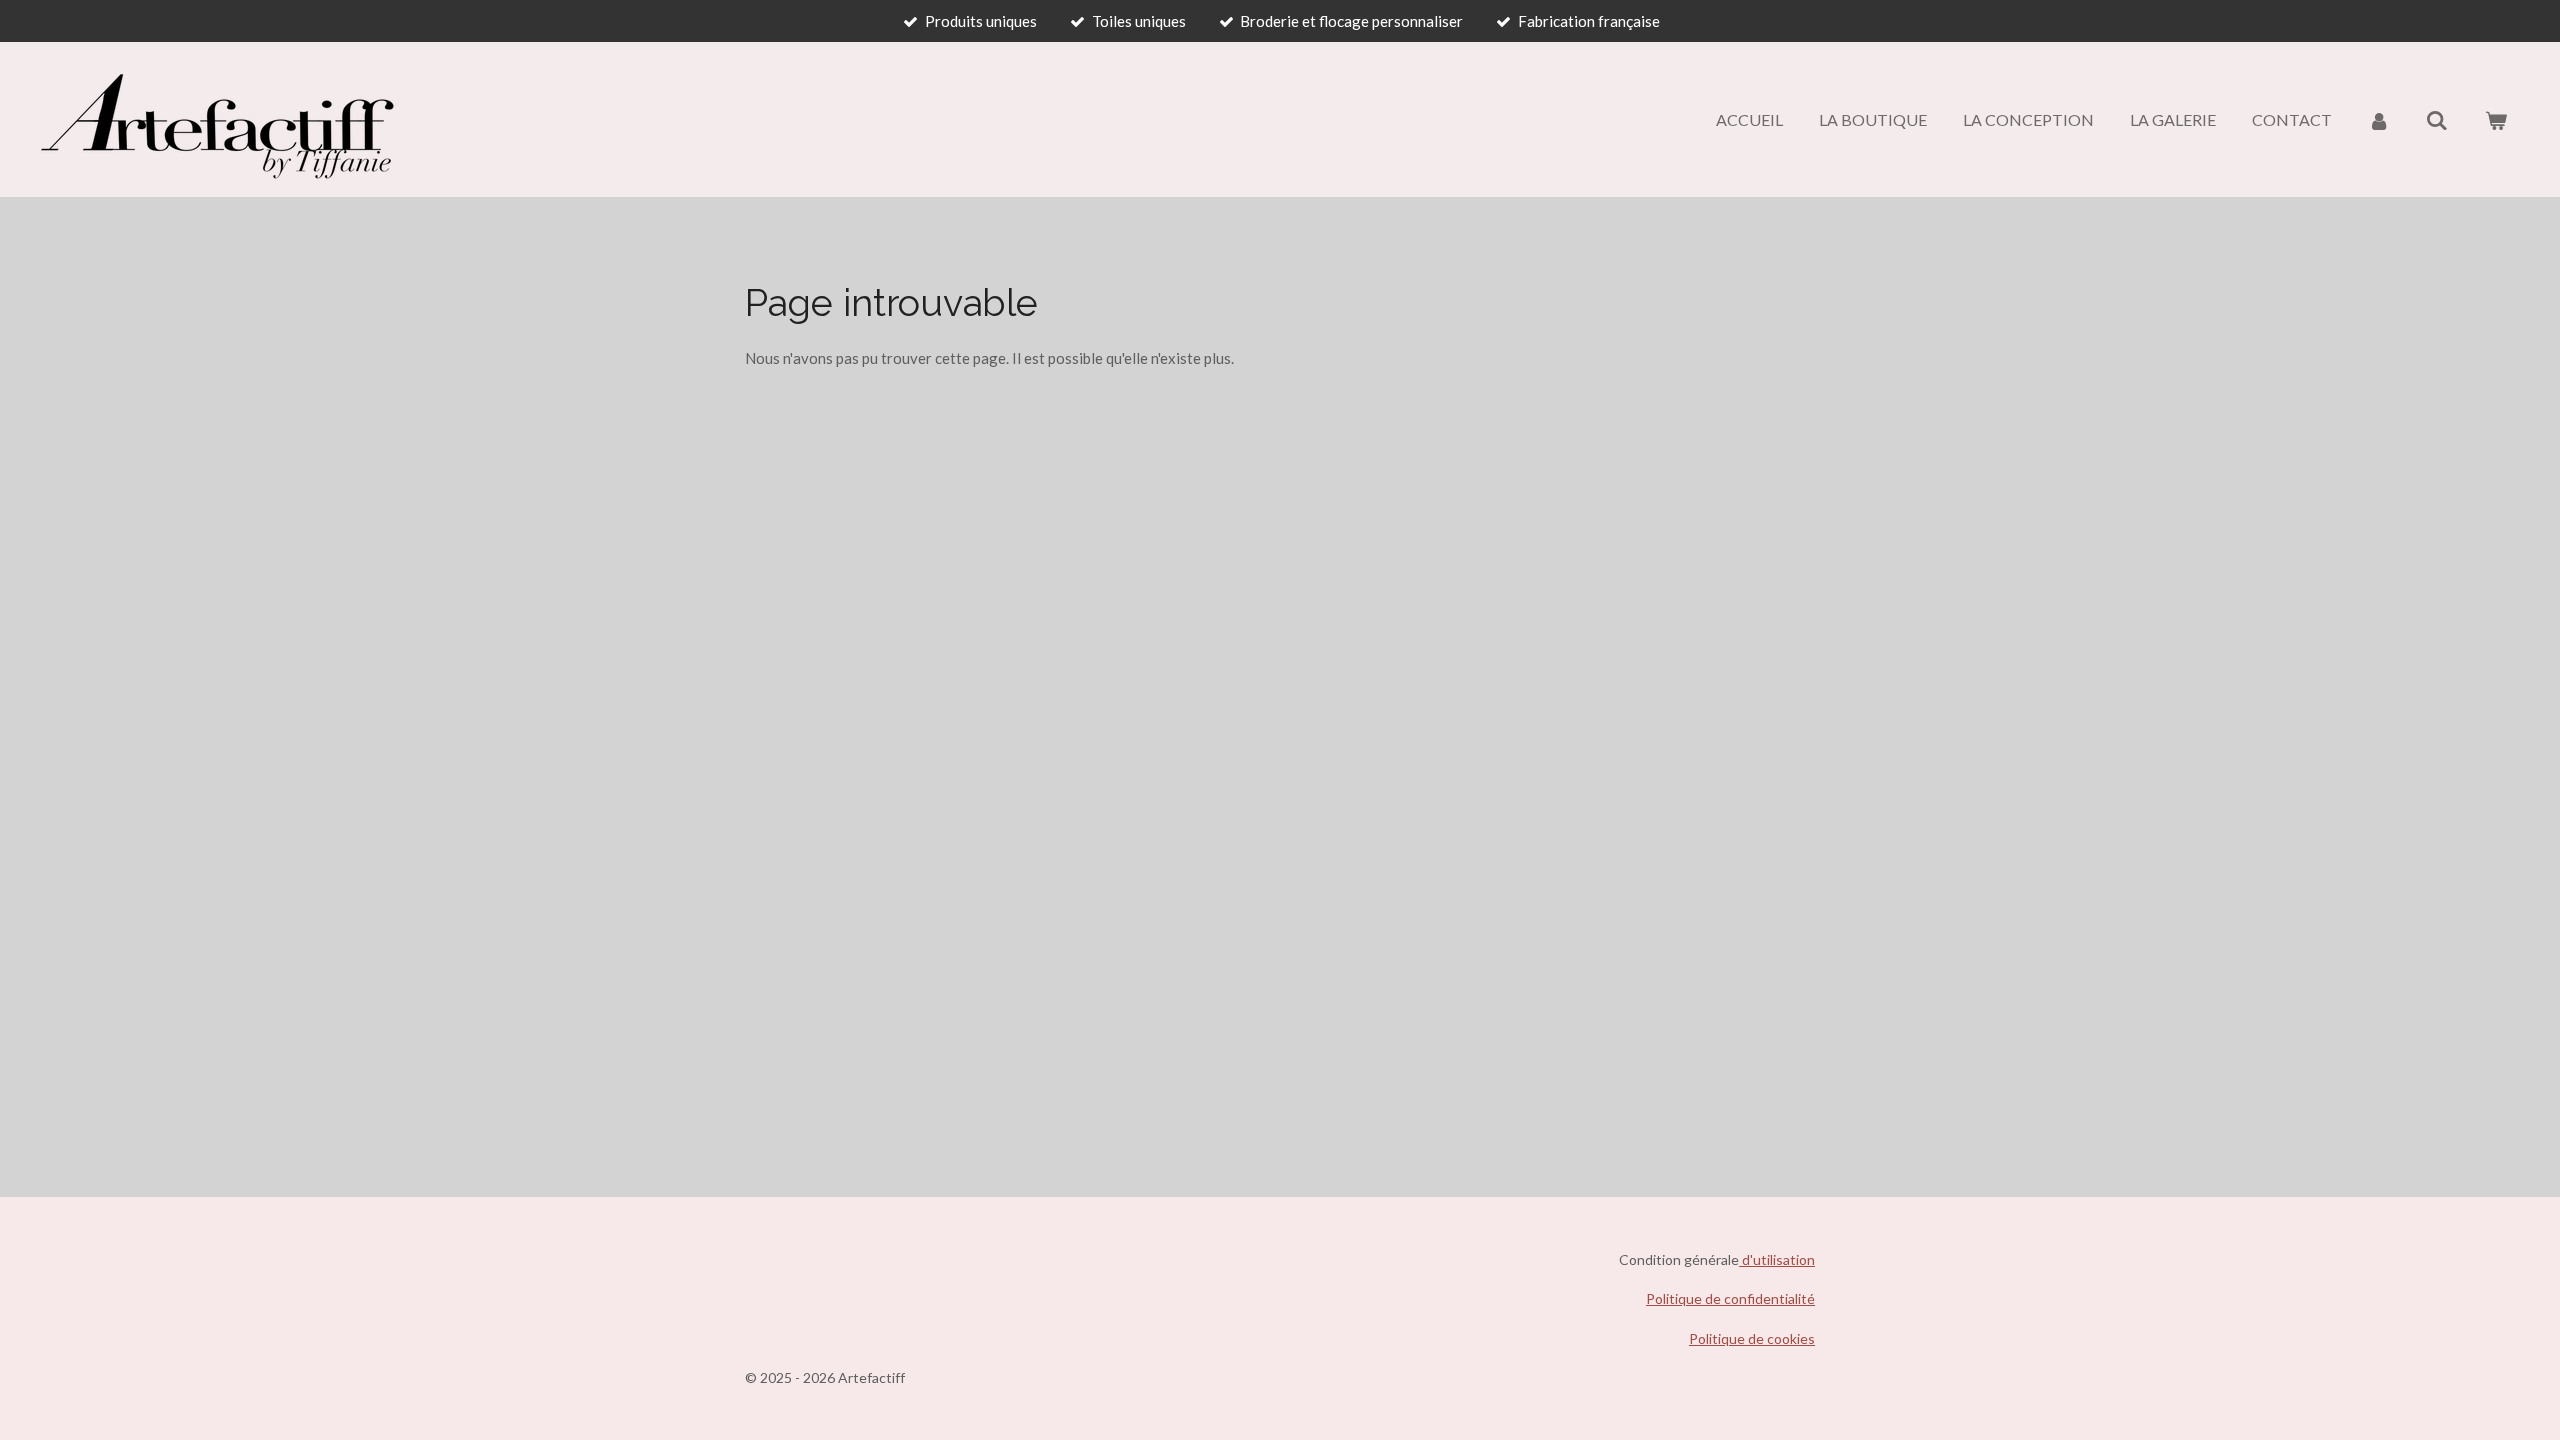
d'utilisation (1777, 1259)
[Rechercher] (2437, 120)
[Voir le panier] (2496, 120)
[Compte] (2379, 120)
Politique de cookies (1752, 1338)
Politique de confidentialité (1730, 1298)
